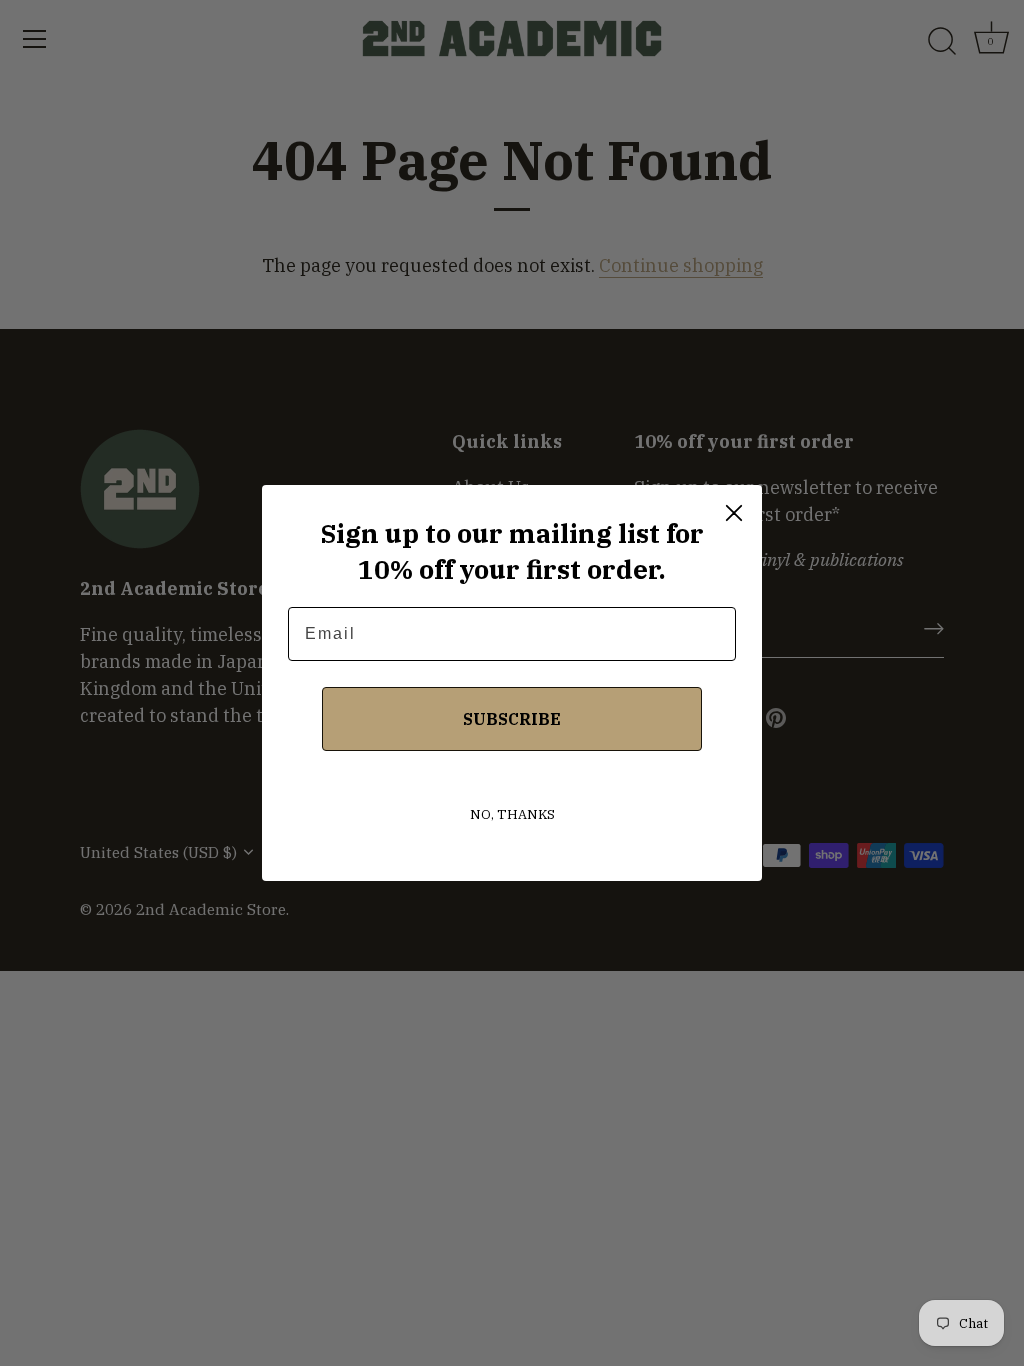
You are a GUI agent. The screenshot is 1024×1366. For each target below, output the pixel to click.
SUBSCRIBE (512, 719)
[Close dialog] (734, 513)
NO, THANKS (512, 814)
